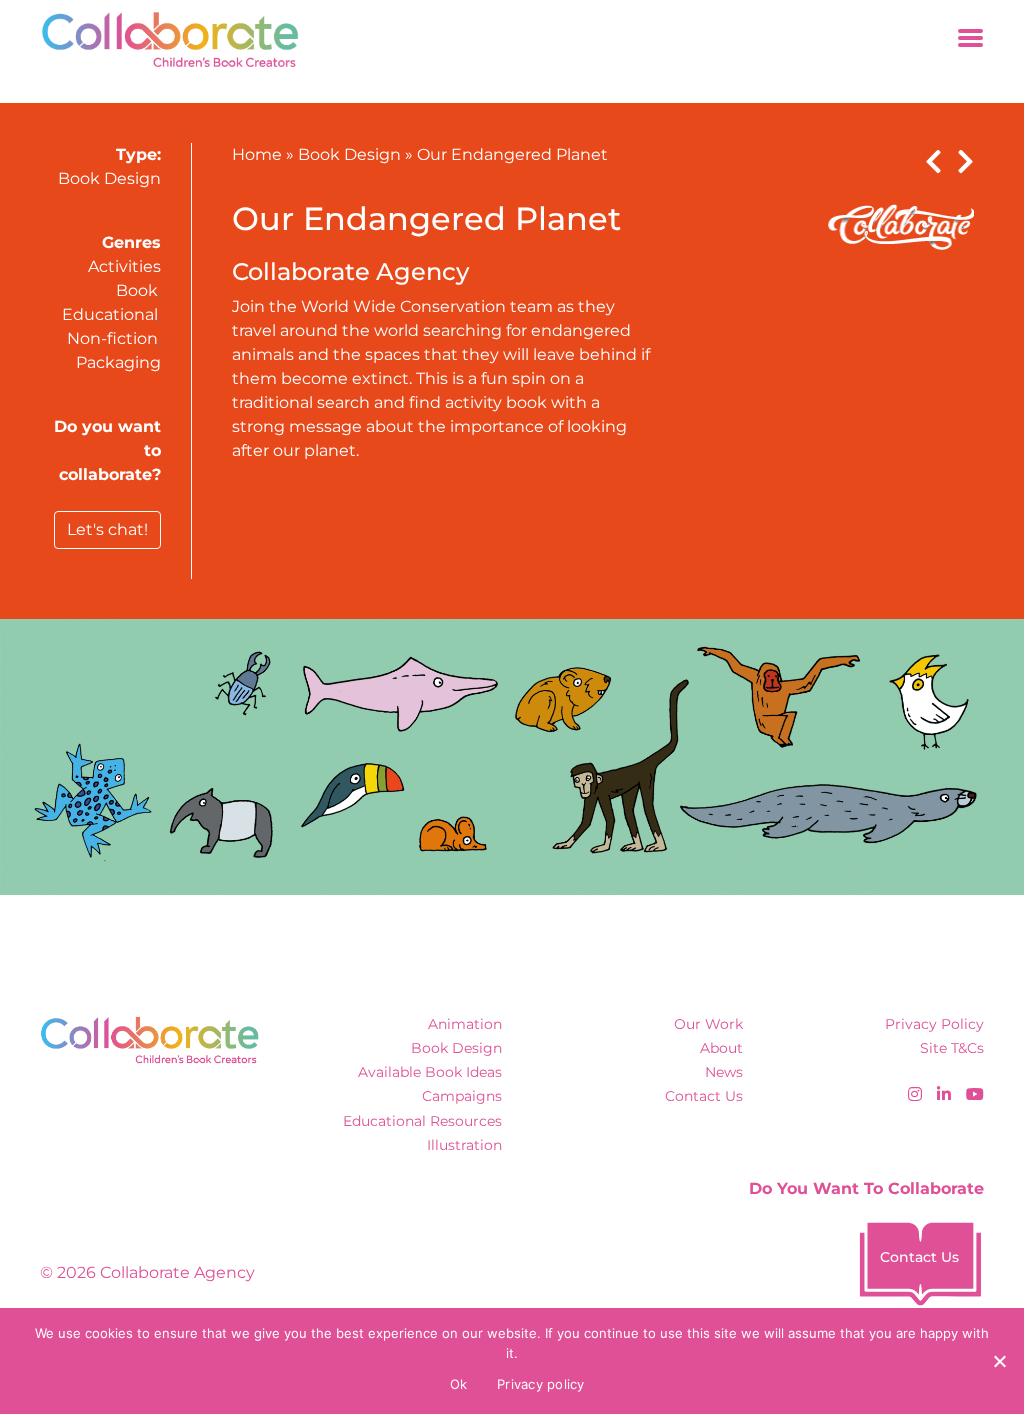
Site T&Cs (952, 1048)
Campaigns (462, 1096)
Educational (110, 314)
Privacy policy (541, 1384)
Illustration (464, 1145)
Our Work (708, 1024)
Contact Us (704, 1096)
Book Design (109, 178)
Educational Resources (422, 1121)
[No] (999, 1361)
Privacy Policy (934, 1024)
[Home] (163, 39)
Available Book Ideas (430, 1072)
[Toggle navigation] (970, 39)
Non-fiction (112, 338)
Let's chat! (107, 529)
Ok (459, 1384)
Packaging (118, 362)
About (721, 1048)
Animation (465, 1024)
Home (257, 154)
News (724, 1072)
